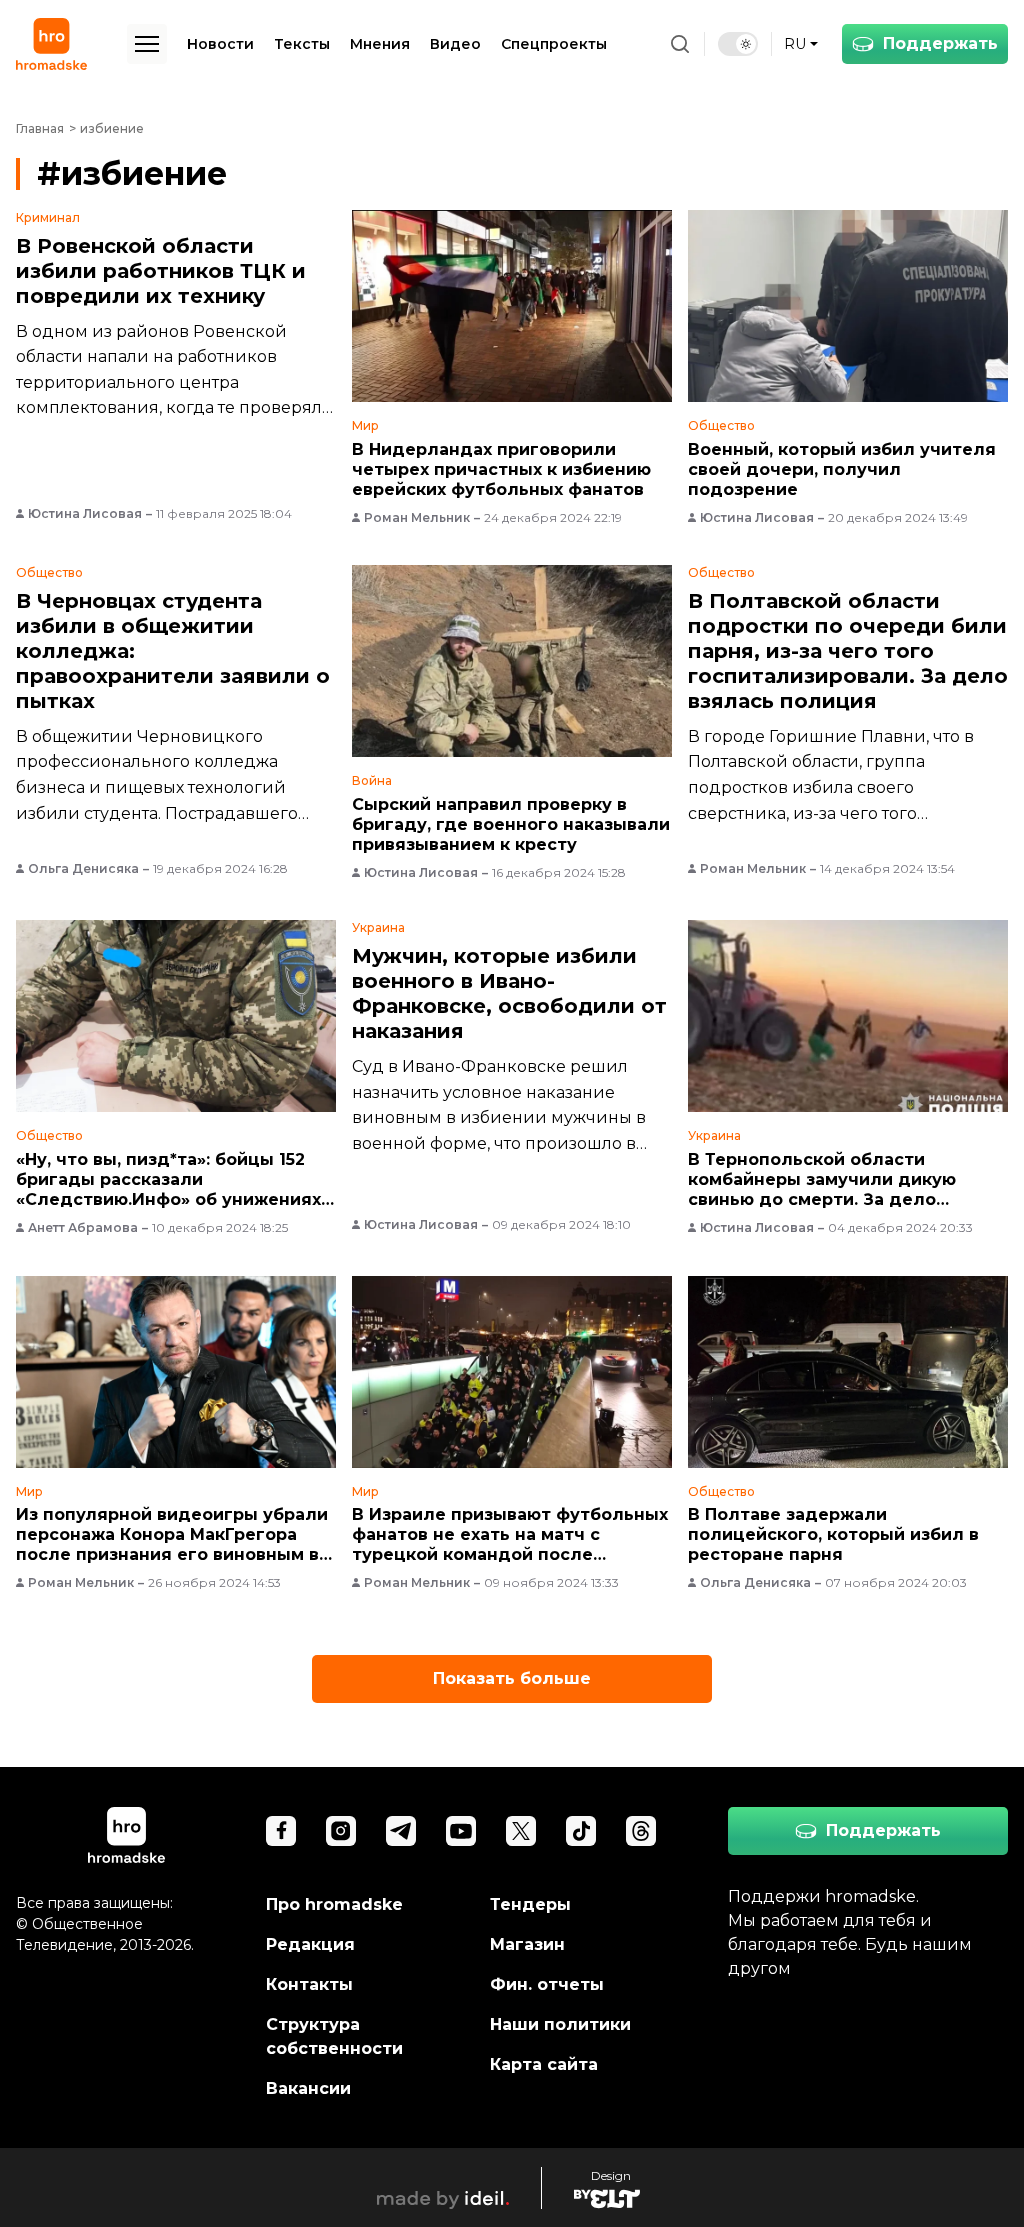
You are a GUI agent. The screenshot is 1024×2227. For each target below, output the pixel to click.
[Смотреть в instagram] (341, 1831)
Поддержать (940, 43)
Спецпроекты (554, 44)
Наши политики (560, 2024)
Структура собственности (334, 2036)
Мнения (380, 44)
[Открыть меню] (147, 44)
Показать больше (512, 1678)
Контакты (309, 1984)
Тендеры (530, 1904)
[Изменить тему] (738, 44)
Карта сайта (544, 2064)
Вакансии (308, 2088)
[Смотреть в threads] (641, 1831)
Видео (455, 44)
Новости (220, 44)
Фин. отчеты (547, 1984)
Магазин (527, 1944)
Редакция (310, 1944)
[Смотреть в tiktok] (581, 1831)
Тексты (302, 44)
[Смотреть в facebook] (281, 1831)
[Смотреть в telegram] (401, 1831)
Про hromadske (334, 1904)
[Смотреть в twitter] (521, 1831)
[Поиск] (680, 44)
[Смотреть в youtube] (461, 1831)
